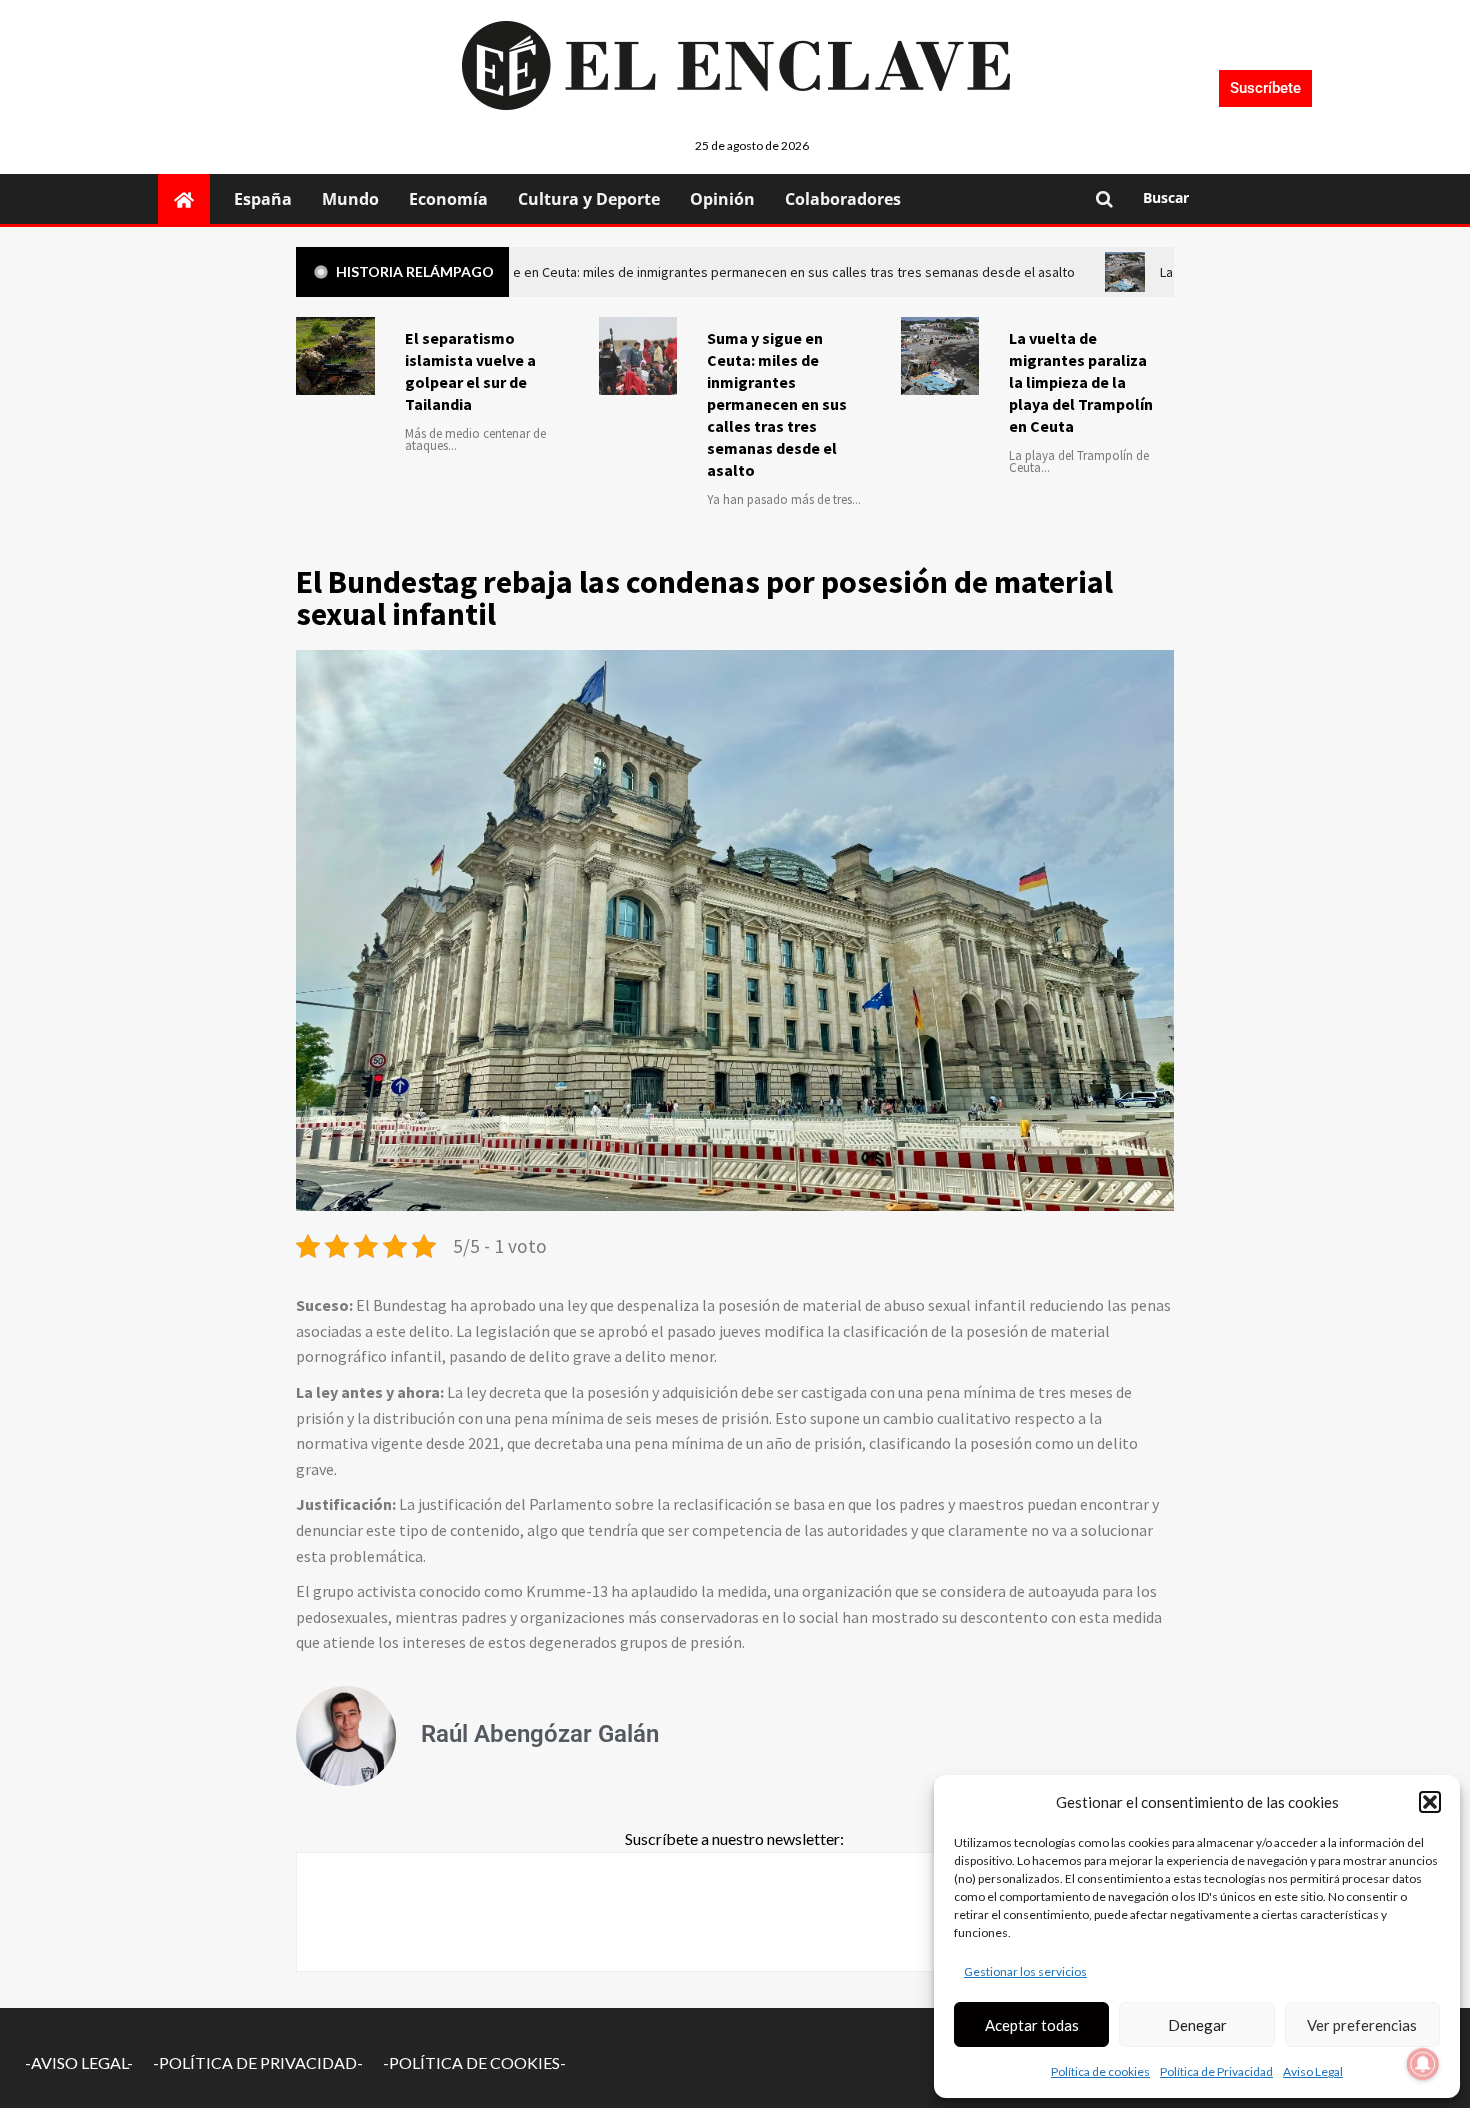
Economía (448, 199)
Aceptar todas (1032, 2025)
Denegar (1197, 2025)
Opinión (722, 199)
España (263, 199)
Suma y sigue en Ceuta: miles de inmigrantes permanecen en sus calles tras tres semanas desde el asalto (777, 404)
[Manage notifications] (1423, 2064)
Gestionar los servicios (1025, 1971)
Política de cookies (1100, 2071)
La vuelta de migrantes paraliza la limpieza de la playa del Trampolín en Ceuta (1081, 382)
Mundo (350, 199)
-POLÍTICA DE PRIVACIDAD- (258, 2062)
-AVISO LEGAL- (79, 2062)
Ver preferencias (1362, 2025)
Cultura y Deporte (589, 199)
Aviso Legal (1313, 2071)
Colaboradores (843, 199)
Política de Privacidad (1216, 2071)
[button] (1430, 1802)
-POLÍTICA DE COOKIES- (474, 2062)
